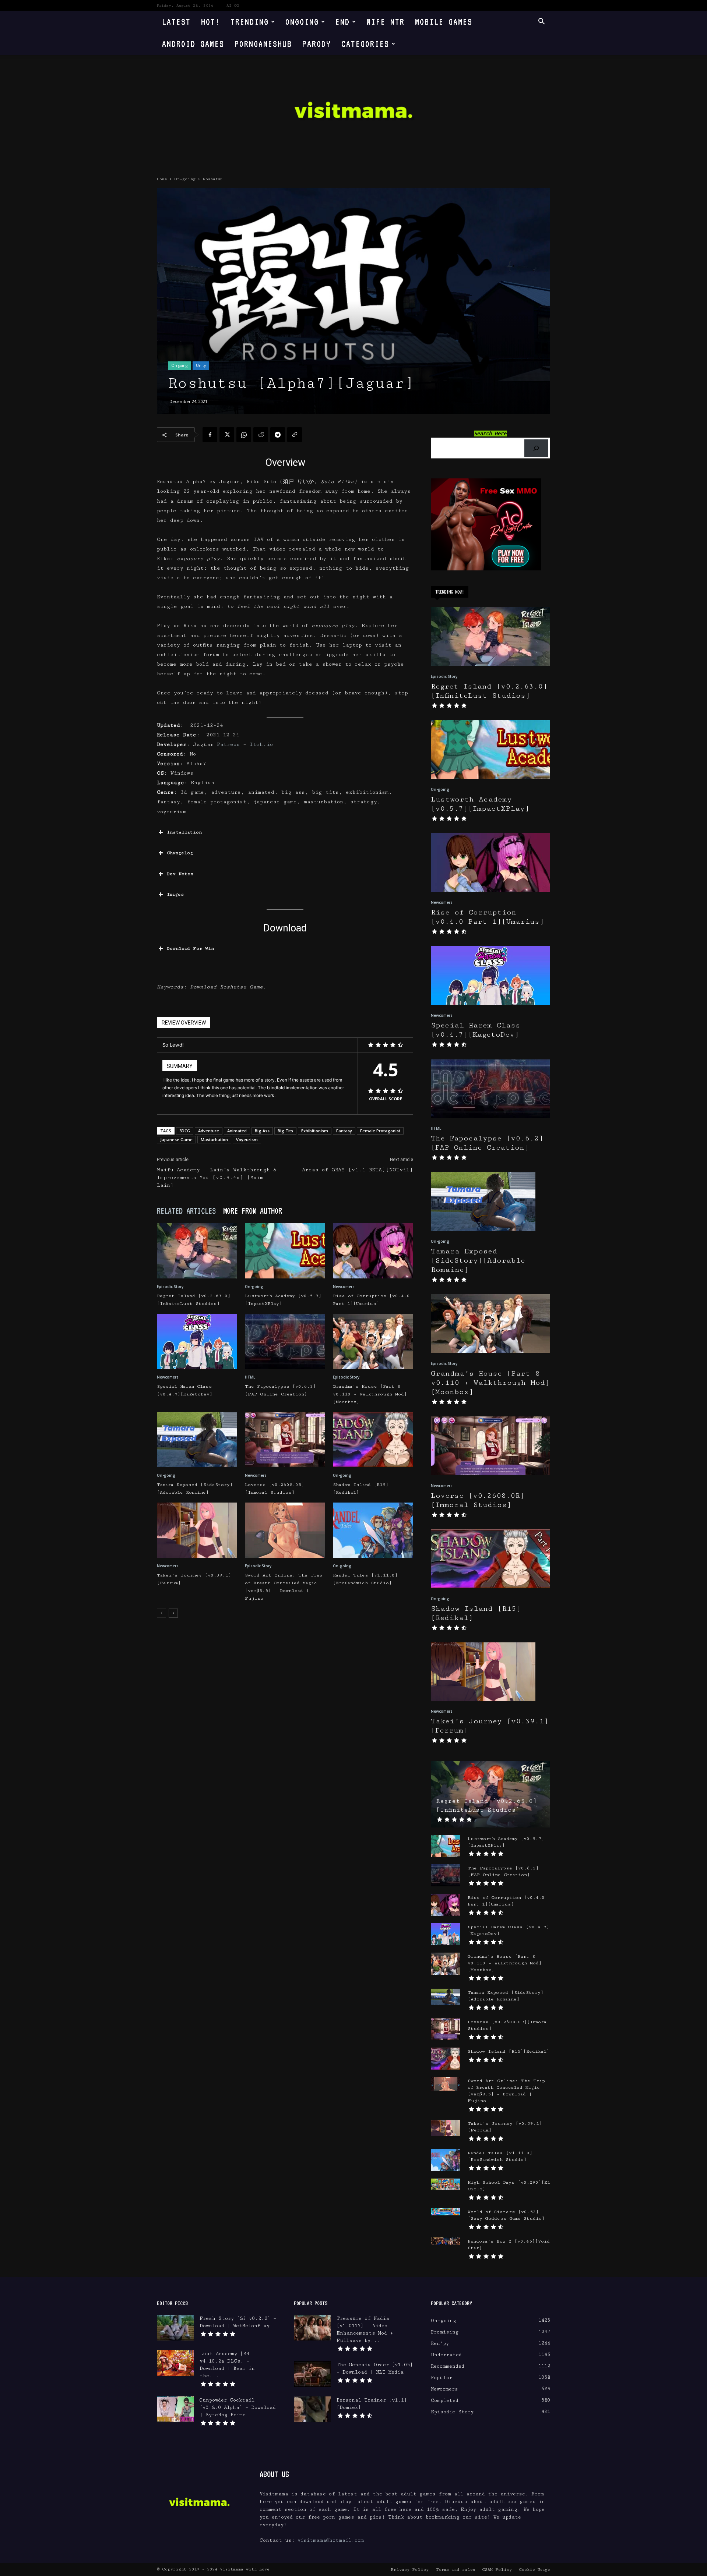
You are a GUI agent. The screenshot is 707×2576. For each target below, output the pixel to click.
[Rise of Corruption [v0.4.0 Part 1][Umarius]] (373, 1251)
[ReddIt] (261, 435)
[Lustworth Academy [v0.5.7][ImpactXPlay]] (285, 1251)
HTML (250, 1377)
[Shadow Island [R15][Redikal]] (373, 1440)
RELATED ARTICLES (186, 1211)
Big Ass (262, 1131)
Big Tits (285, 1131)
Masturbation (214, 1140)
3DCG (185, 1131)
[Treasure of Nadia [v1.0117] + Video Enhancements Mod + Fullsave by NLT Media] (312, 2328)
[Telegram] (278, 435)
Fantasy (344, 1131)
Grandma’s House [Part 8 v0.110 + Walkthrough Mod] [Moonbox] (370, 1394)
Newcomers (344, 1287)
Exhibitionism (315, 1131)
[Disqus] (285, 1727)
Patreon (230, 744)
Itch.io (261, 744)
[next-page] (173, 1613)
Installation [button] (184, 832)
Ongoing (302, 22)
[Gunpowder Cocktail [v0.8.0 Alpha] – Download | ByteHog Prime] (175, 2409)
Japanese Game (176, 1140)
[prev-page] (161, 1613)
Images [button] (175, 894)
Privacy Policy (410, 2570)
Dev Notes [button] (180, 874)
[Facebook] (210, 435)
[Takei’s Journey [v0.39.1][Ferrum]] (197, 1530)
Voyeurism (247, 1140)
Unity (201, 365)
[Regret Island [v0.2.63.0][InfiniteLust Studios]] (197, 1251)
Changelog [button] (180, 853)
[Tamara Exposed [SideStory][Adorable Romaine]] (197, 1440)
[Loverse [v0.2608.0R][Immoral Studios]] (285, 1440)
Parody (317, 44)
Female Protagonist (380, 1131)
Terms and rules (455, 2570)
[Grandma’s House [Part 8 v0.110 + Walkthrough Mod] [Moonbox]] (373, 1341)
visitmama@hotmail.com (331, 2540)
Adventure (209, 1131)
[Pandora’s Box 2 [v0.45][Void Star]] (446, 2241)
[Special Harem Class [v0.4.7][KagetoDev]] (197, 1341)
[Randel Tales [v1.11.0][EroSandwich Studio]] (373, 1530)
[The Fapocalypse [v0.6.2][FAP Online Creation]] (285, 1341)
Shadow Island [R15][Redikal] (509, 2051)
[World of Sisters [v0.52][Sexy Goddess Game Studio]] (446, 2212)
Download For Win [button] (190, 949)
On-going (185, 179)
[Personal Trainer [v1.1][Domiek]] (312, 2409)
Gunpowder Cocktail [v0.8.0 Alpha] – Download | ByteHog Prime (238, 2407)
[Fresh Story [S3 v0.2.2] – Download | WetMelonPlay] (175, 2328)
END (343, 22)
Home (162, 179)
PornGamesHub (263, 44)
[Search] (536, 448)
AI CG (233, 6)
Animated (237, 1131)
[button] (541, 22)
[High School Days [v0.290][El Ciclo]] (446, 2184)
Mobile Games (444, 22)
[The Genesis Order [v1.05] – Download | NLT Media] (312, 2374)
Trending (250, 22)
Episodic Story (170, 1287)
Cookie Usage (534, 2570)
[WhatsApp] (244, 435)
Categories (365, 44)
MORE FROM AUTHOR (253, 1211)
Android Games (193, 44)
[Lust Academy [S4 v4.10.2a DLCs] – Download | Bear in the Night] (175, 2363)
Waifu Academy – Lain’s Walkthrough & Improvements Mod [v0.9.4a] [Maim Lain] (217, 1178)
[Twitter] (227, 435)
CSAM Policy (497, 2570)
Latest (176, 22)
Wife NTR (386, 22)
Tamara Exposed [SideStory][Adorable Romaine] (478, 1261)
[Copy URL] (295, 435)
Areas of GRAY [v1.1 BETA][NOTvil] (358, 1170)
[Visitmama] (353, 112)
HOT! (211, 22)
